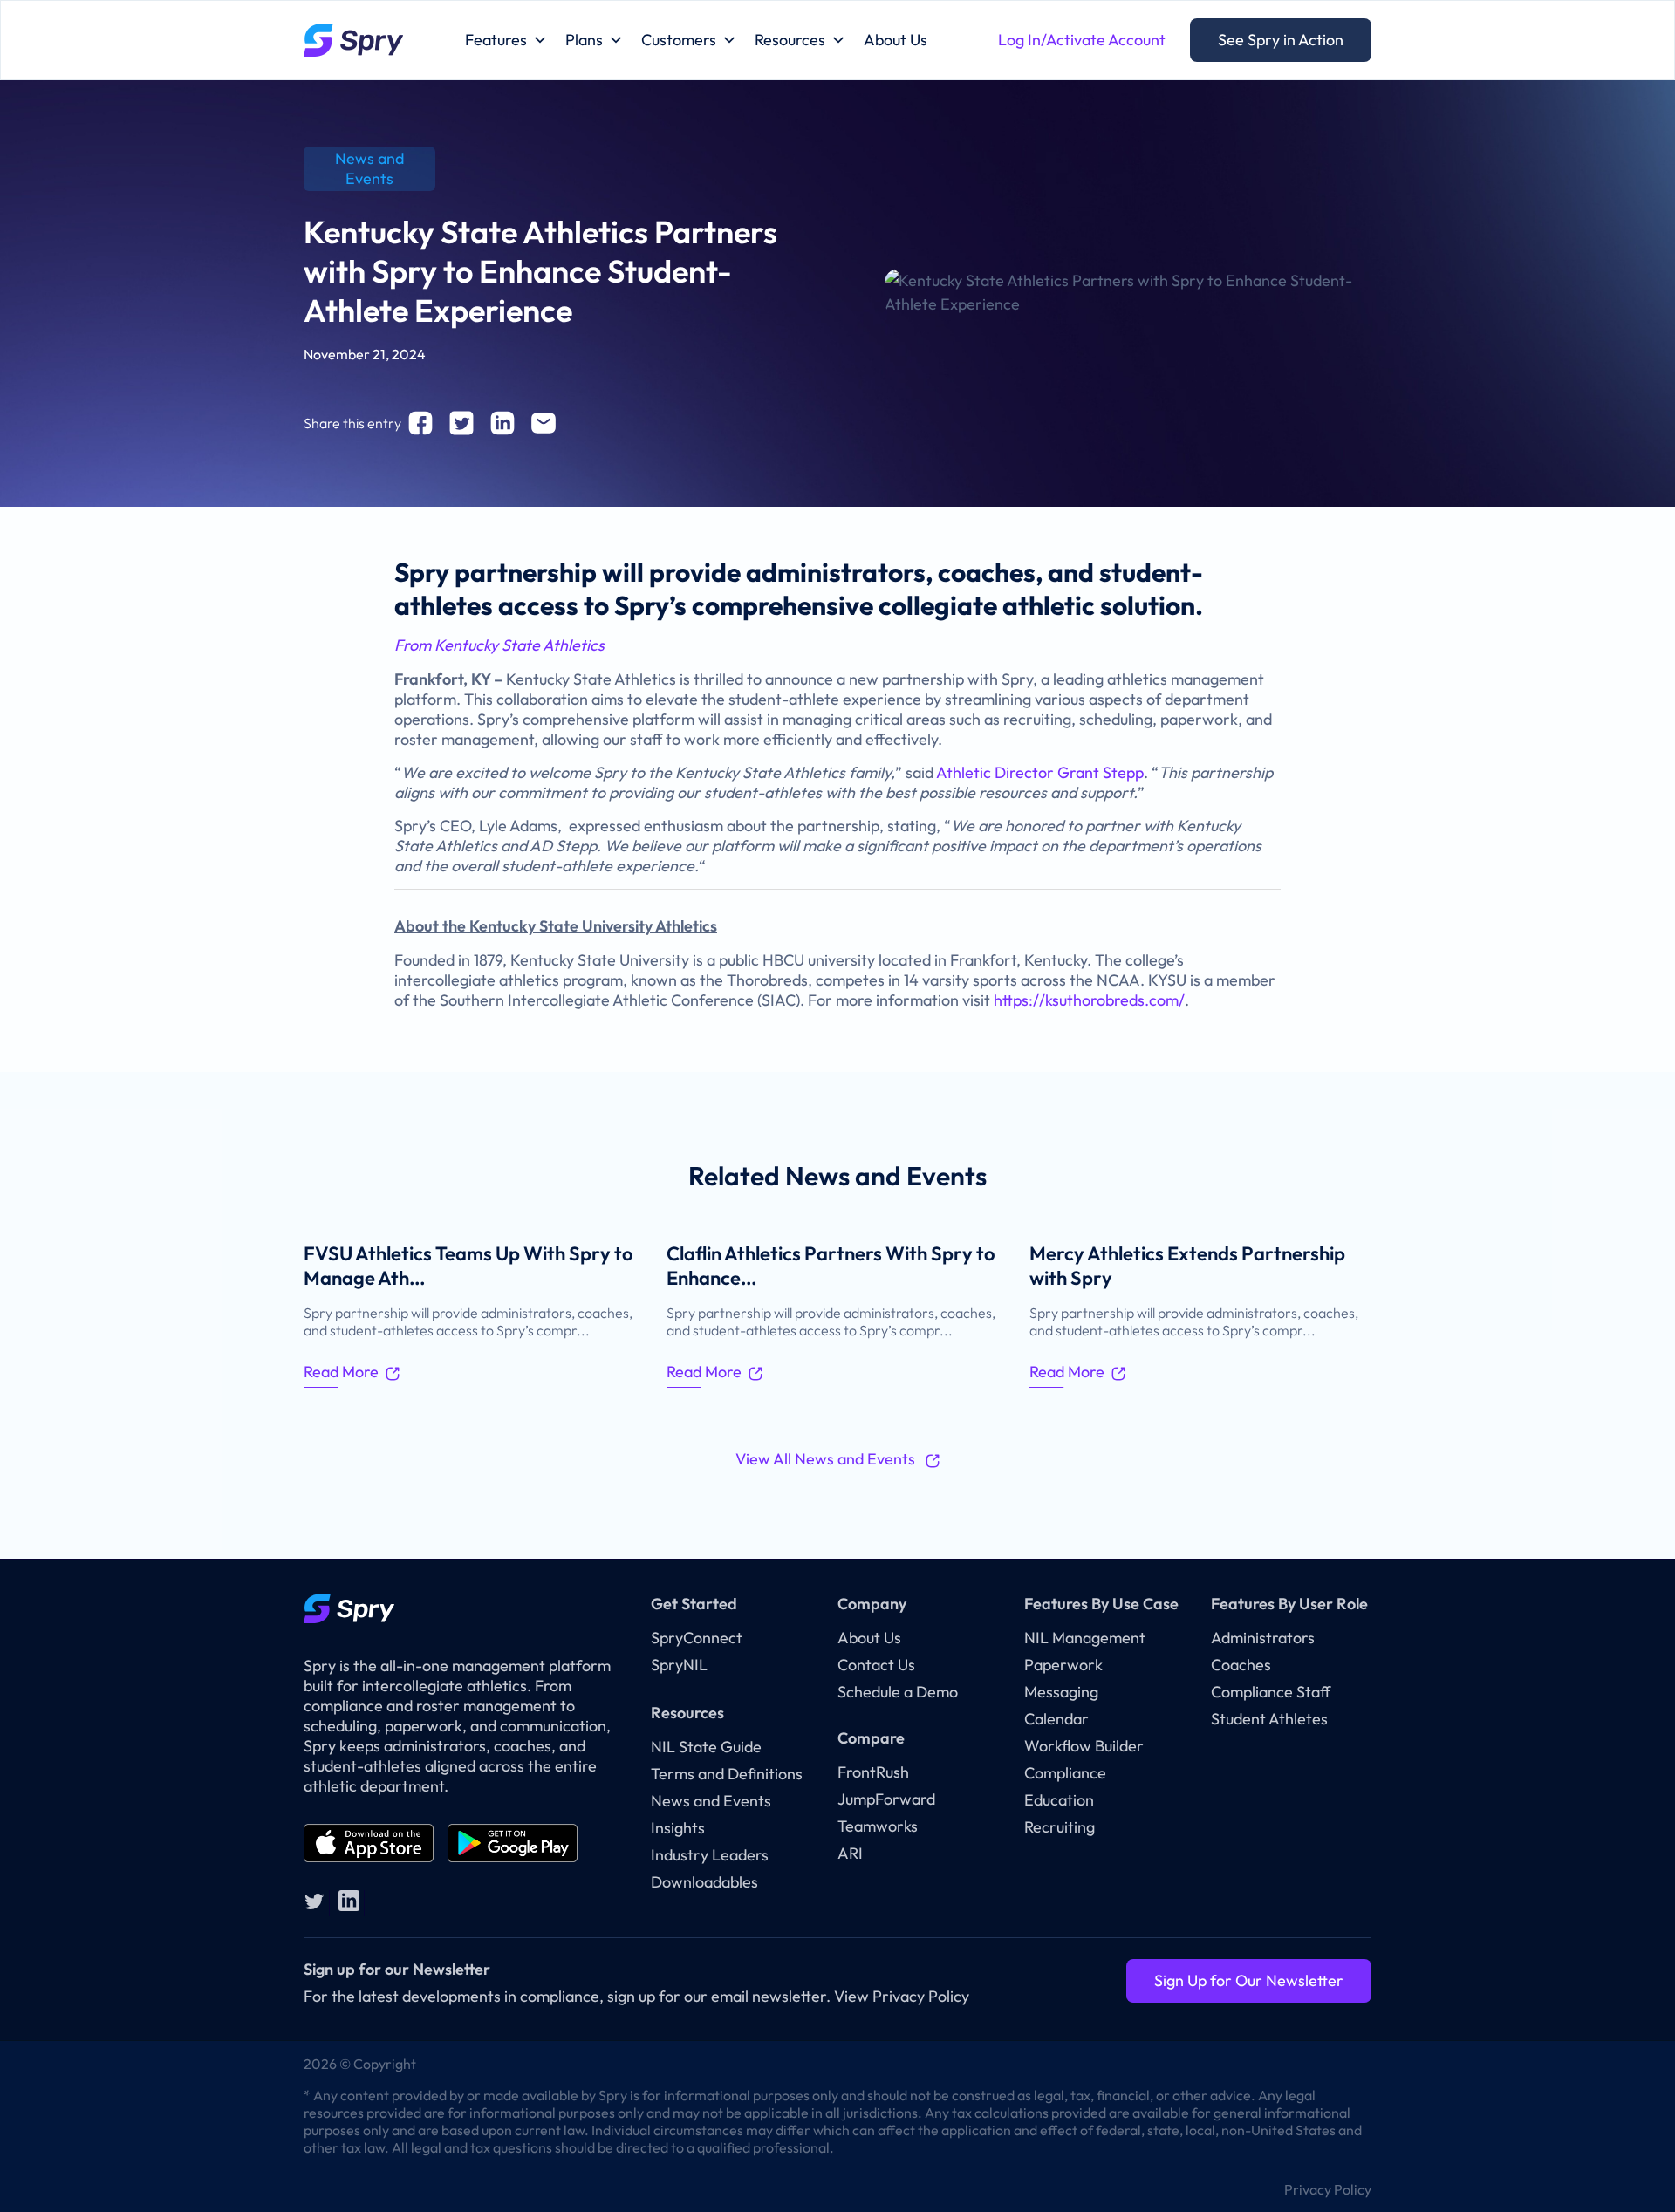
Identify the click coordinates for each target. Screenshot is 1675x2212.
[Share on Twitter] (461, 423)
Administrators (1263, 1638)
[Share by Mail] (544, 423)
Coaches (1241, 1665)
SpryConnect (697, 1638)
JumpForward (886, 1799)
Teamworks (878, 1826)
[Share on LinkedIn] (502, 423)
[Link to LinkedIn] (349, 1901)
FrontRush (873, 1772)
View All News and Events (827, 1459)
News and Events (711, 1801)
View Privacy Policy (902, 1996)
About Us (896, 40)
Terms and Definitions (727, 1774)
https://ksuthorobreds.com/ (1089, 1000)
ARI (850, 1853)
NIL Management (1085, 1638)
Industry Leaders (710, 1855)
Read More (341, 1372)
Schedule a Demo (898, 1692)
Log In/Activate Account (1082, 40)
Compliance (1065, 1773)
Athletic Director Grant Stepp (1040, 772)
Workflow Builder (1084, 1746)
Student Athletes (1269, 1719)
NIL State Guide (706, 1747)
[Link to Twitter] (314, 1901)
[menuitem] (1323, 2189)
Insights (678, 1828)
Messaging (1061, 1692)
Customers (679, 40)
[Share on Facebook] (420, 423)
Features (496, 40)
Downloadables (704, 1882)
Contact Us (876, 1665)
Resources (790, 40)
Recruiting (1060, 1827)
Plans (584, 40)
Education (1059, 1800)
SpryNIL (679, 1665)
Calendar (1056, 1719)
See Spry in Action (1281, 40)
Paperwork (1063, 1665)
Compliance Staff (1271, 1692)
